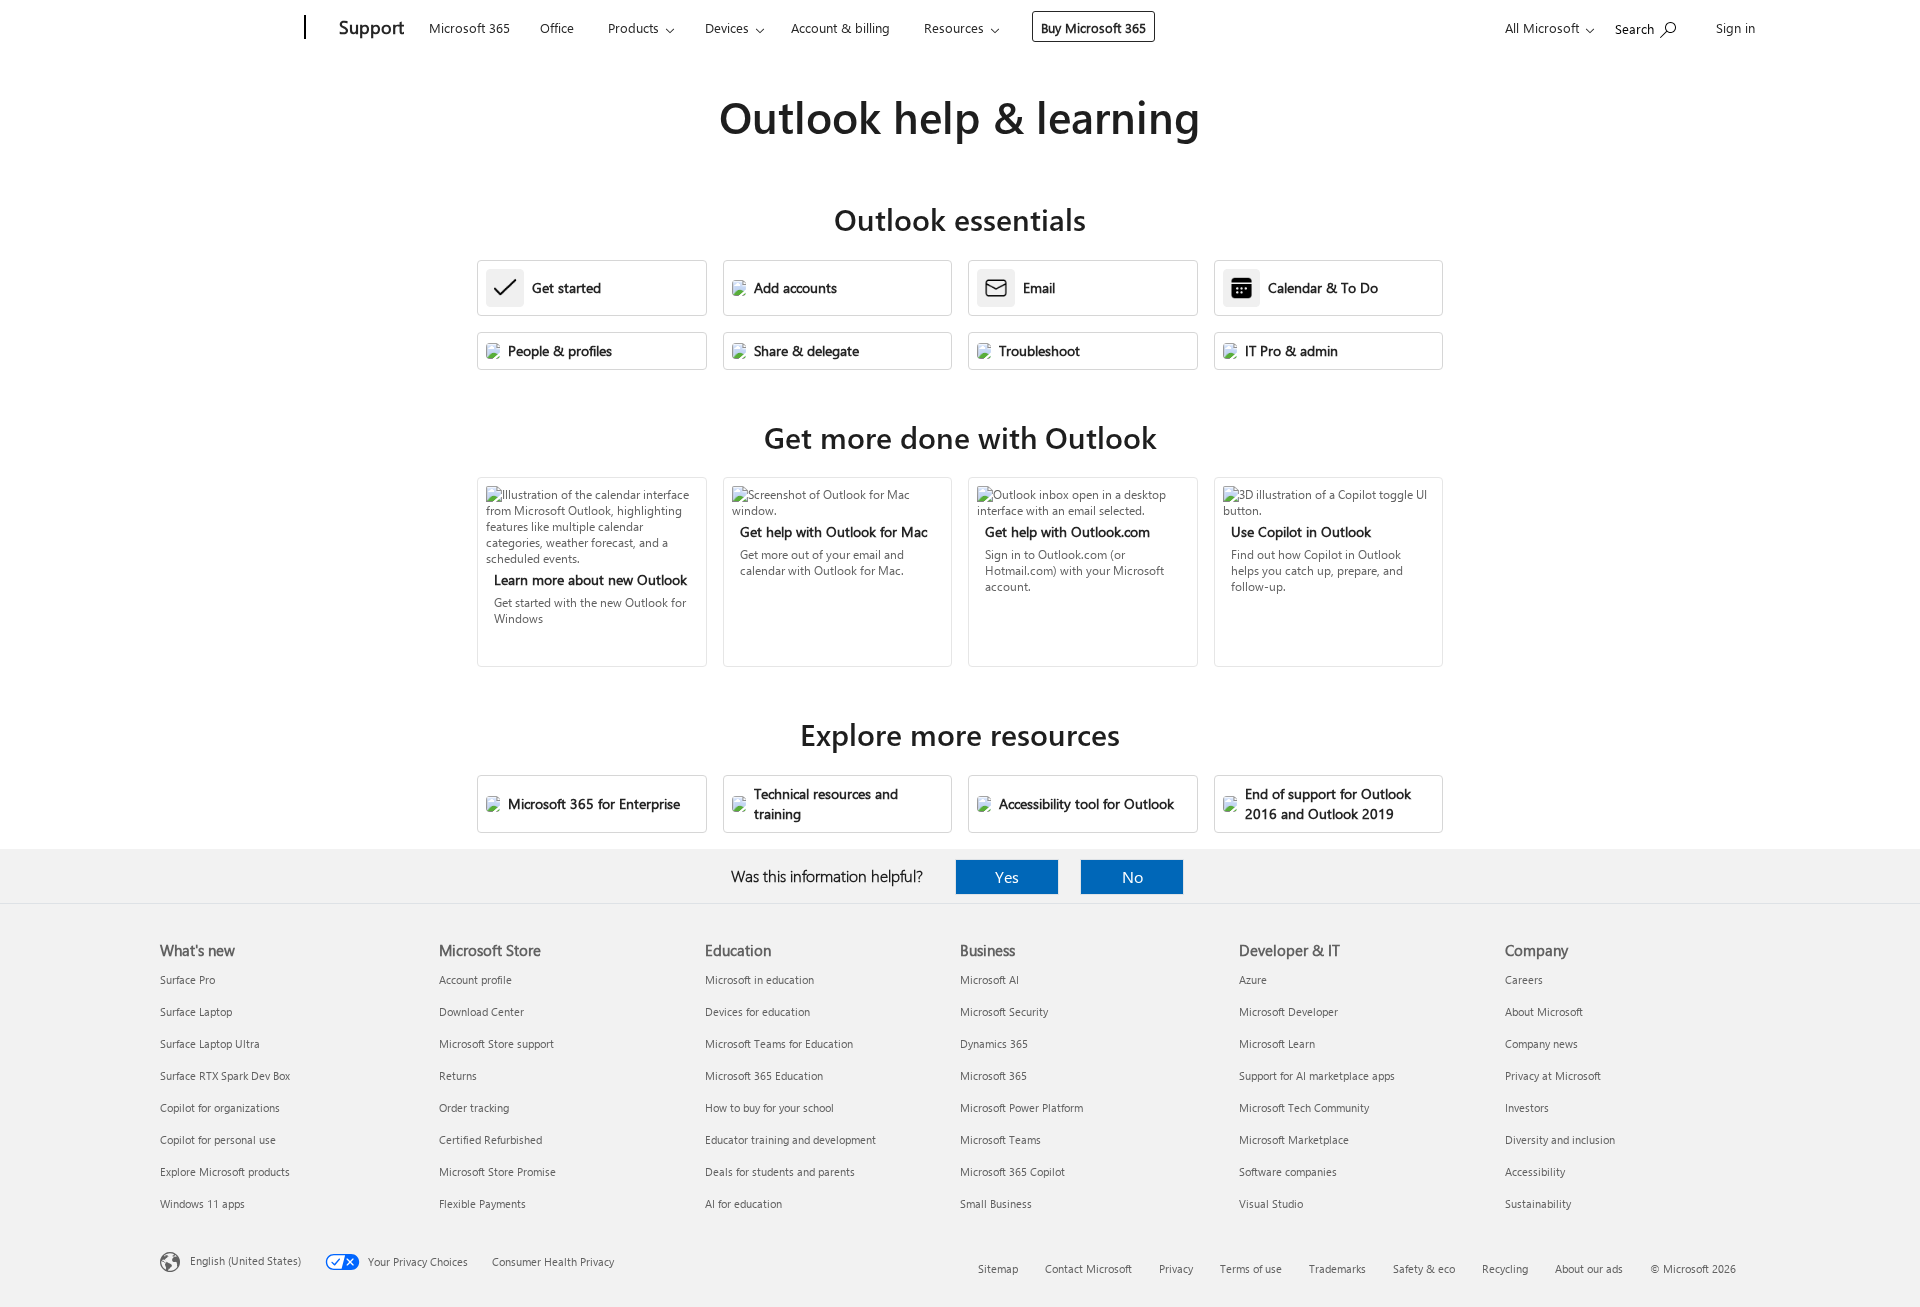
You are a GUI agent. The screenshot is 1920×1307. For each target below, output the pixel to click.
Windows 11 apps (202, 1203)
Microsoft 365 (469, 27)
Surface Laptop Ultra (210, 1043)
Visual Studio (1271, 1203)
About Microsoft (1544, 1011)
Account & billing (840, 27)
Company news (1541, 1043)
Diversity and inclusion (1560, 1139)
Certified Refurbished (490, 1139)
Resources (954, 27)
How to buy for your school (769, 1107)
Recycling (1505, 1268)
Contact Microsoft (1088, 1268)
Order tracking (474, 1107)
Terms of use (1251, 1268)
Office (557, 27)
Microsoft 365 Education (764, 1075)
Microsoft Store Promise (497, 1171)
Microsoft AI (989, 979)
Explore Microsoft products (225, 1171)
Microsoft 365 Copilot (1012, 1171)
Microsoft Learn (1277, 1043)
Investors (1527, 1107)
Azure (1253, 979)
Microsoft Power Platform (1021, 1107)
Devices (727, 27)
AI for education (743, 1203)
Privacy (1176, 1268)
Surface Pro (187, 979)
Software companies (1288, 1171)
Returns (458, 1075)
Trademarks (1337, 1268)
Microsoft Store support (496, 1043)
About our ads (1589, 1268)
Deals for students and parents (780, 1171)
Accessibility (1535, 1171)
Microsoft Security (1004, 1011)
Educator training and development (790, 1139)
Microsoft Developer (1288, 1011)
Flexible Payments (482, 1203)
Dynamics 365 (994, 1043)
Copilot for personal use (218, 1139)
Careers (1524, 979)
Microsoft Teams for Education (779, 1043)
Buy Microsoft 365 (1093, 27)
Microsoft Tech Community (1304, 1107)
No (1132, 876)
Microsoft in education (759, 979)
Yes (1007, 876)
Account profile (475, 979)
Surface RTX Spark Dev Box (225, 1075)
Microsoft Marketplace (1294, 1139)
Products (633, 27)
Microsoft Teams (1000, 1139)
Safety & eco (1424, 1268)
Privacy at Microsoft (1553, 1075)
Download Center (481, 1011)
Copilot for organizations (220, 1107)
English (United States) (245, 1260)
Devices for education (757, 1011)
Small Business (996, 1203)
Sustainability (1538, 1203)
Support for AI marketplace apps (1317, 1075)
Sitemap (998, 1268)
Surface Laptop (196, 1011)
